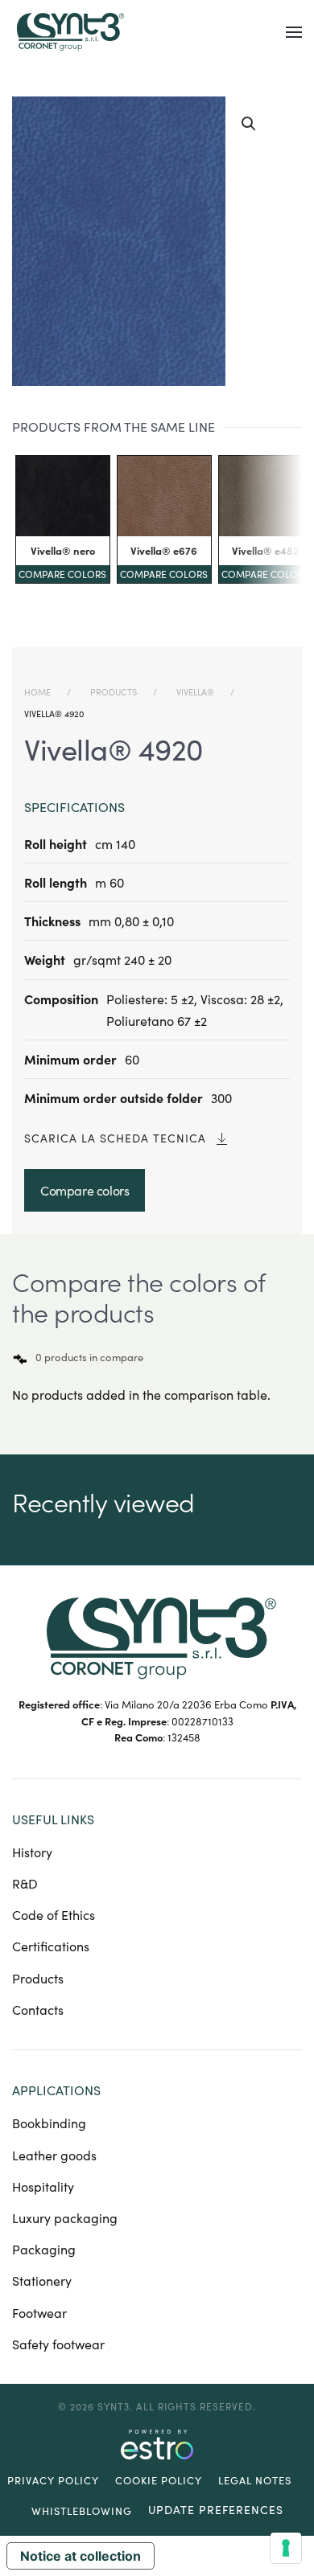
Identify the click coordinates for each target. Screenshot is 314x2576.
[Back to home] (68, 32)
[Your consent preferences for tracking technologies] (286, 2548)
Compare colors (62, 574)
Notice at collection (81, 2556)
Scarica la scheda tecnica (115, 1138)
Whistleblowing (82, 2511)
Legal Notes (255, 2480)
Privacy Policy (53, 2480)
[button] (294, 32)
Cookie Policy (159, 2480)
